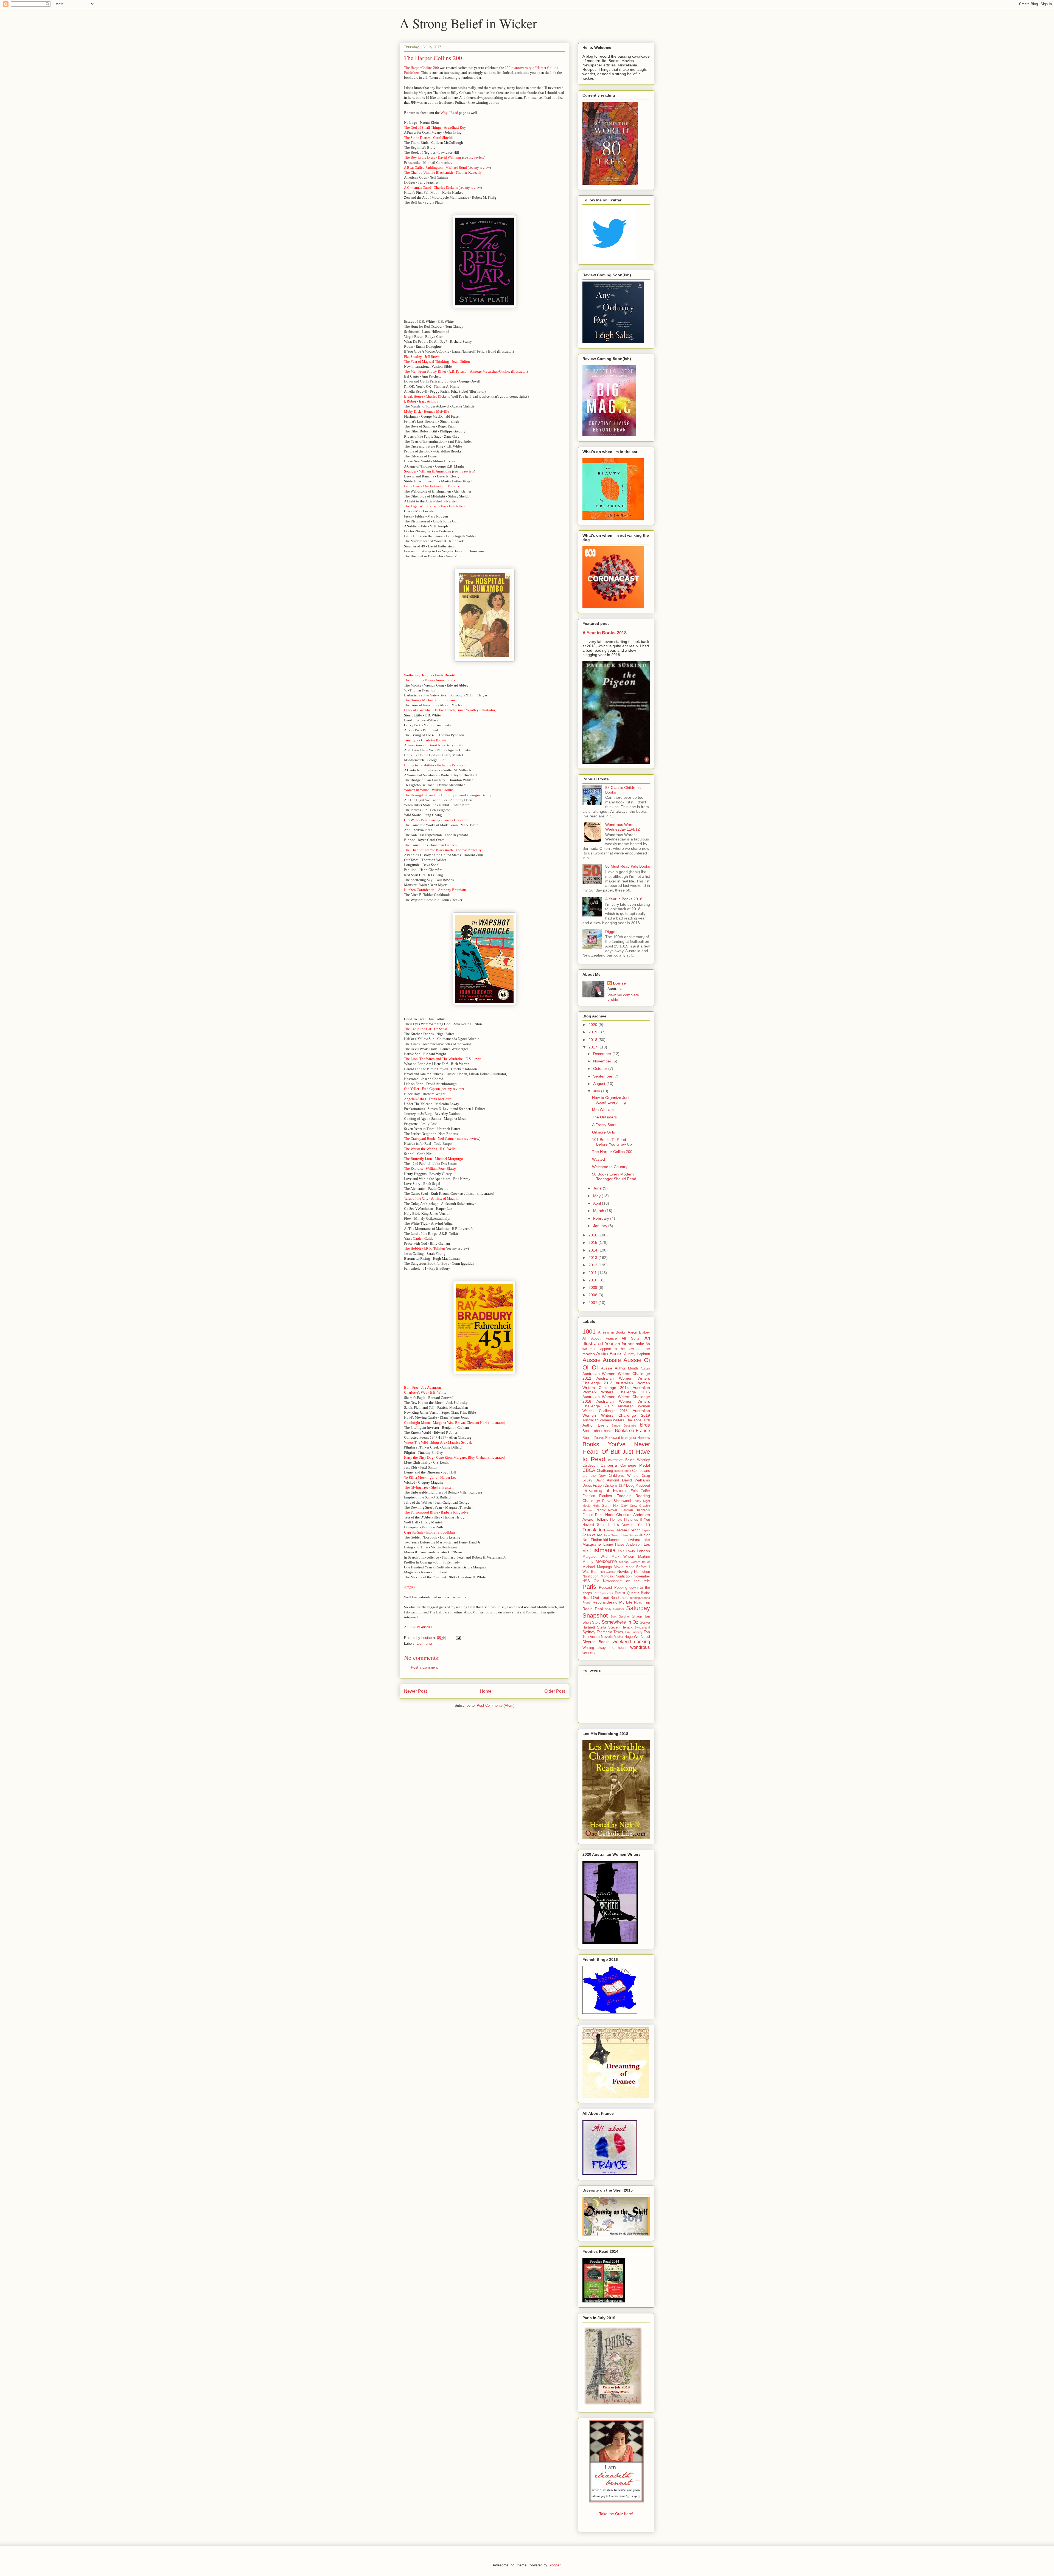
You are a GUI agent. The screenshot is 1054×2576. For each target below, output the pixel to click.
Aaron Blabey (639, 1332)
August (600, 1084)
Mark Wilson (623, 1557)
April (598, 1203)
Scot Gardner (620, 1616)
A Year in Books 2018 (605, 633)
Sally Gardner (615, 1609)
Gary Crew (629, 1506)
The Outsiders (604, 1117)
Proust (620, 1593)
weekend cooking (631, 1642)
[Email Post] (458, 1638)
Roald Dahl (593, 1609)
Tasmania (604, 1632)
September (603, 1076)
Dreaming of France (605, 1491)
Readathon (619, 1598)
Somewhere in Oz (620, 1622)
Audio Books (609, 1354)
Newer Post (415, 1691)
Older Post (555, 1691)
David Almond (607, 1480)
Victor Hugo (623, 1637)
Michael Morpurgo (597, 1567)
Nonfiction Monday (598, 1576)
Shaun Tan (641, 1616)
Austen (645, 1368)
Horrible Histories (624, 1520)
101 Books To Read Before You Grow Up (612, 1142)
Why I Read (449, 113)
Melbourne (606, 1561)
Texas (618, 1632)
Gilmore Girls (603, 1132)
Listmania (424, 1643)
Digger (611, 932)
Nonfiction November (633, 1576)
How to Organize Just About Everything (611, 1100)
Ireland (611, 1530)
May (597, 1196)
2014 (593, 1250)
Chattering (605, 1471)
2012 (593, 1265)
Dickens (611, 1486)
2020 (593, 1025)
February (602, 1218)
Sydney (589, 1632)
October (601, 1068)
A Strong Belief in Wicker (468, 23)
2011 (593, 1273)
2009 (593, 1287)
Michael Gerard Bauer (634, 1562)
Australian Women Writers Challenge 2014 (616, 1385)
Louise (619, 983)
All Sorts (630, 1338)
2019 (593, 1032)
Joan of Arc (592, 1535)
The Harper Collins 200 (421, 68)
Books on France (632, 1431)
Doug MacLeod (638, 1486)
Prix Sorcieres (603, 1593)
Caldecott (590, 1466)
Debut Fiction (593, 1486)
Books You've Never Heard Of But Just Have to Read (616, 1452)
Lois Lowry (627, 1551)
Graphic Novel (605, 1510)
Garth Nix (610, 1506)
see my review (474, 157)
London (643, 1551)
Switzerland (642, 1627)
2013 (593, 1258)
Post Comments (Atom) (496, 1705)
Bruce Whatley (638, 1460)
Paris (589, 1587)
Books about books (598, 1431)
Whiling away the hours (605, 1648)
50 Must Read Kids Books (628, 866)
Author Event (595, 1425)
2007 (593, 1303)
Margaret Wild (595, 1557)
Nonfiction (642, 1572)
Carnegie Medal (635, 1465)
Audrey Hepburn (637, 1354)
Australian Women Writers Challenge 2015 (616, 1390)
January (601, 1226)
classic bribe (623, 1471)
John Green (611, 1535)
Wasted (599, 1159)
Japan (646, 1530)
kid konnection (615, 1540)
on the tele (638, 1581)
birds (645, 1425)
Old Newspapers (608, 1581)
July (597, 1091)
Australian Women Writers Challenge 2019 (616, 1413)
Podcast (606, 1588)
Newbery (625, 1571)
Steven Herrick (620, 1627)
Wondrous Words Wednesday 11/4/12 (623, 827)
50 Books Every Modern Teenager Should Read (614, 1176)
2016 (593, 1235)
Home (486, 1691)
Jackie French (628, 1530)
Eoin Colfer (640, 1491)
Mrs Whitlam (603, 1110)
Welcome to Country (610, 1167)
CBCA (589, 1470)
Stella (602, 1627)
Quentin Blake (638, 1593)
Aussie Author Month (619, 1368)
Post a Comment (424, 1667)
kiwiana (634, 1540)
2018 (593, 1040)
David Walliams (636, 1480)
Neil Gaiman (608, 1572)
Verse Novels (601, 1636)
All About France (600, 1338)
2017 (593, 1047)
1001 (589, 1331)
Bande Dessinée (624, 1425)
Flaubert (606, 1496)
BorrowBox (615, 1460)
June (598, 1188)
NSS (586, 1581)
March (599, 1211)
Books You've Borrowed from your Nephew (616, 1438)
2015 (593, 1242)
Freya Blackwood (616, 1501)
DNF (622, 1486)
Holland (602, 1519)
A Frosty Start (604, 1125)
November (603, 1061)
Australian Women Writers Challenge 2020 (616, 1420)
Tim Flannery (634, 1632)
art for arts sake (630, 1344)
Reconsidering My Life (613, 1602)
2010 (593, 1280)
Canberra (609, 1465)
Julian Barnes (629, 1535)
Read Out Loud (596, 1598)
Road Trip (642, 1602)
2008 (593, 1295)
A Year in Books (612, 1332)
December (603, 1054)
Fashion (589, 1496)
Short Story (592, 1622)
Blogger (554, 2565)
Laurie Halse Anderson (622, 1545)
